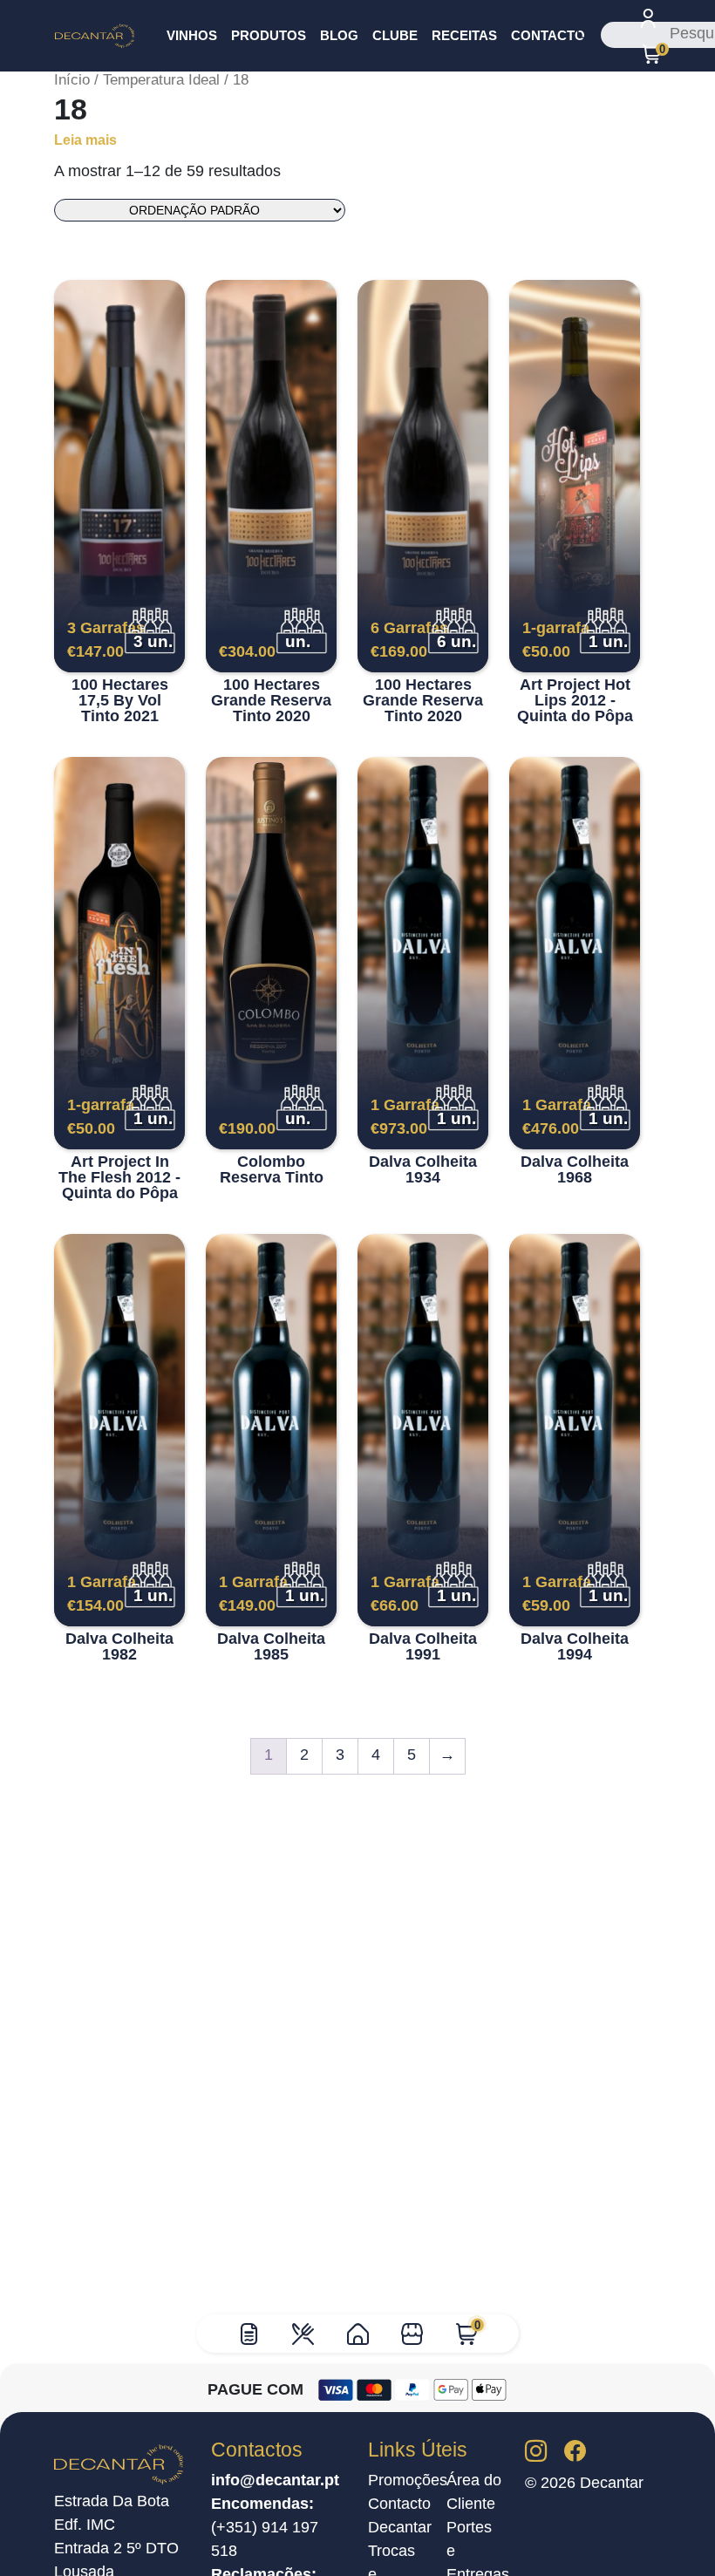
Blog (339, 35)
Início (72, 80)
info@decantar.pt (275, 2480)
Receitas (464, 35)
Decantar (400, 2527)
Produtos (269, 35)
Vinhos (192, 35)
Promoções (408, 2480)
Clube (395, 35)
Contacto (548, 35)
